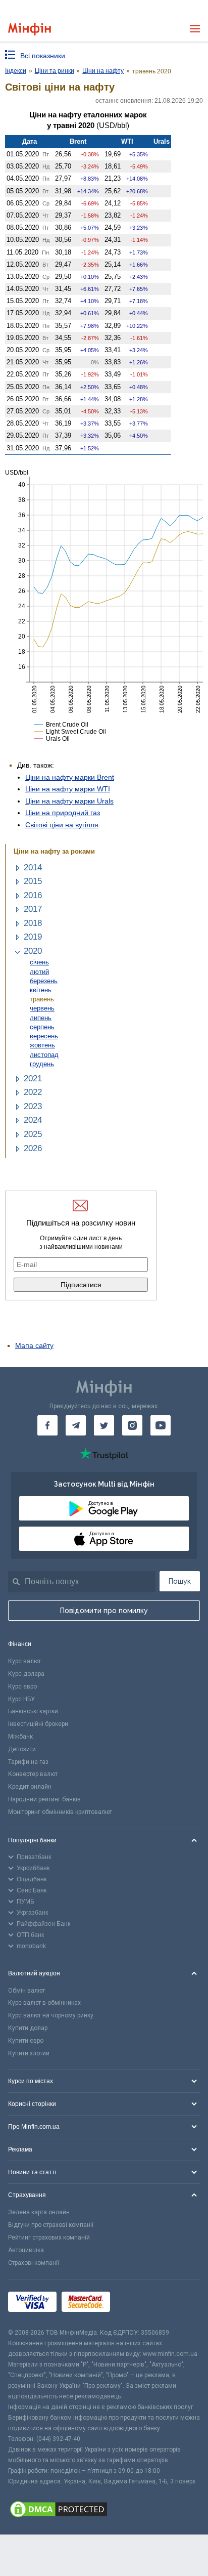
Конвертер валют (33, 1774)
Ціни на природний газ (63, 813)
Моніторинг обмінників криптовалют (60, 1812)
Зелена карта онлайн (39, 2212)
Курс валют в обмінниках (44, 2003)
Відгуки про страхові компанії (51, 2225)
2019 (33, 937)
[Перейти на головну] (30, 29)
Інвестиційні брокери (38, 1724)
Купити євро (26, 2041)
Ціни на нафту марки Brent (70, 777)
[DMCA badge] (104, 2511)
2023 (33, 1106)
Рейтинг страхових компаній (49, 2237)
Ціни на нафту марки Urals (69, 801)
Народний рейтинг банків (44, 1799)
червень (42, 1008)
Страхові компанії (34, 2263)
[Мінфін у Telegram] (76, 1425)
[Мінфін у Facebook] (47, 1425)
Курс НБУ (21, 1699)
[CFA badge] (138, 2304)
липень (41, 1018)
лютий (39, 972)
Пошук (180, 1581)
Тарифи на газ (28, 1762)
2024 (33, 1120)
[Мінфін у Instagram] (132, 1425)
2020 (33, 951)
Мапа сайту (34, 1345)
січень (39, 962)
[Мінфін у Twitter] (104, 1425)
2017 (33, 909)
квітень (41, 990)
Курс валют (24, 1661)
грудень (42, 1064)
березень (44, 981)
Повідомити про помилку (104, 1611)
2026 (33, 1148)
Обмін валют (27, 1991)
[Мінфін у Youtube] (161, 1425)
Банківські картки (33, 1711)
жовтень (42, 1045)
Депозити (22, 1749)
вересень (44, 1036)
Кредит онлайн (30, 1787)
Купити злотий (29, 2053)
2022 (33, 1092)
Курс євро (22, 1686)
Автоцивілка (26, 2250)
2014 (33, 868)
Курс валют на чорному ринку (51, 2015)
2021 (33, 1079)
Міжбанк (20, 1737)
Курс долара (26, 1674)
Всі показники (43, 56)
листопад (44, 1055)
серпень (42, 1027)
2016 (33, 895)
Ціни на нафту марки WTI (68, 789)
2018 (33, 923)
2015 (33, 881)
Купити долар (28, 2028)
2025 (33, 1134)
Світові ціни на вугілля (62, 825)
